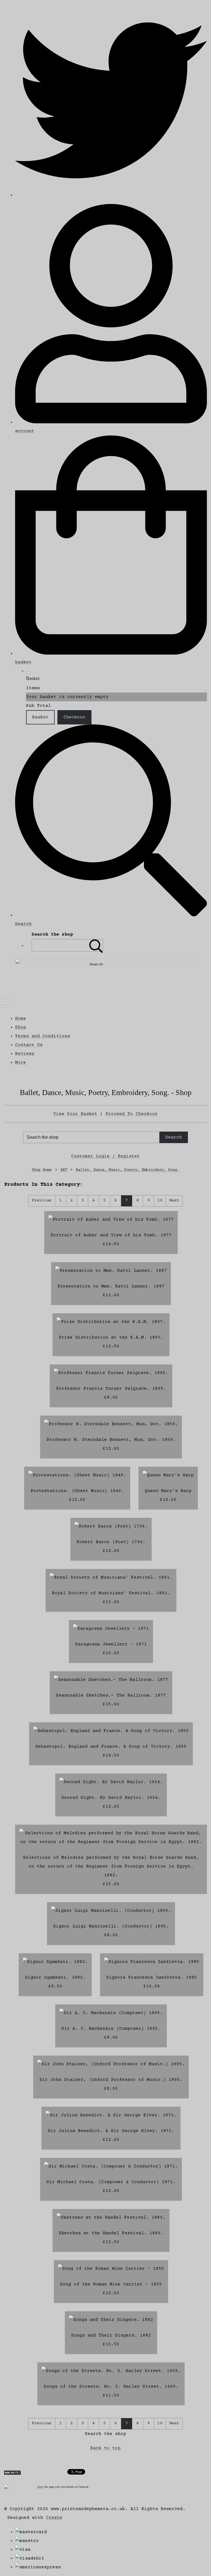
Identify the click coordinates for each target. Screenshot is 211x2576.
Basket (40, 717)
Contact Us (29, 1045)
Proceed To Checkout (132, 1114)
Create (54, 2518)
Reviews (25, 1054)
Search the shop (105, 2434)
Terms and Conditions (43, 1036)
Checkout (74, 717)
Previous (42, 1200)
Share (40, 2487)
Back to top (105, 2448)
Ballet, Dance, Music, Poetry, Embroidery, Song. (127, 1170)
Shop (21, 1027)
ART (64, 1170)
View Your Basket (75, 1114)
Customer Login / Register (105, 1156)
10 (160, 1200)
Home (21, 1019)
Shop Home (42, 1170)
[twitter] (111, 195)
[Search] (96, 945)
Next (174, 1200)
